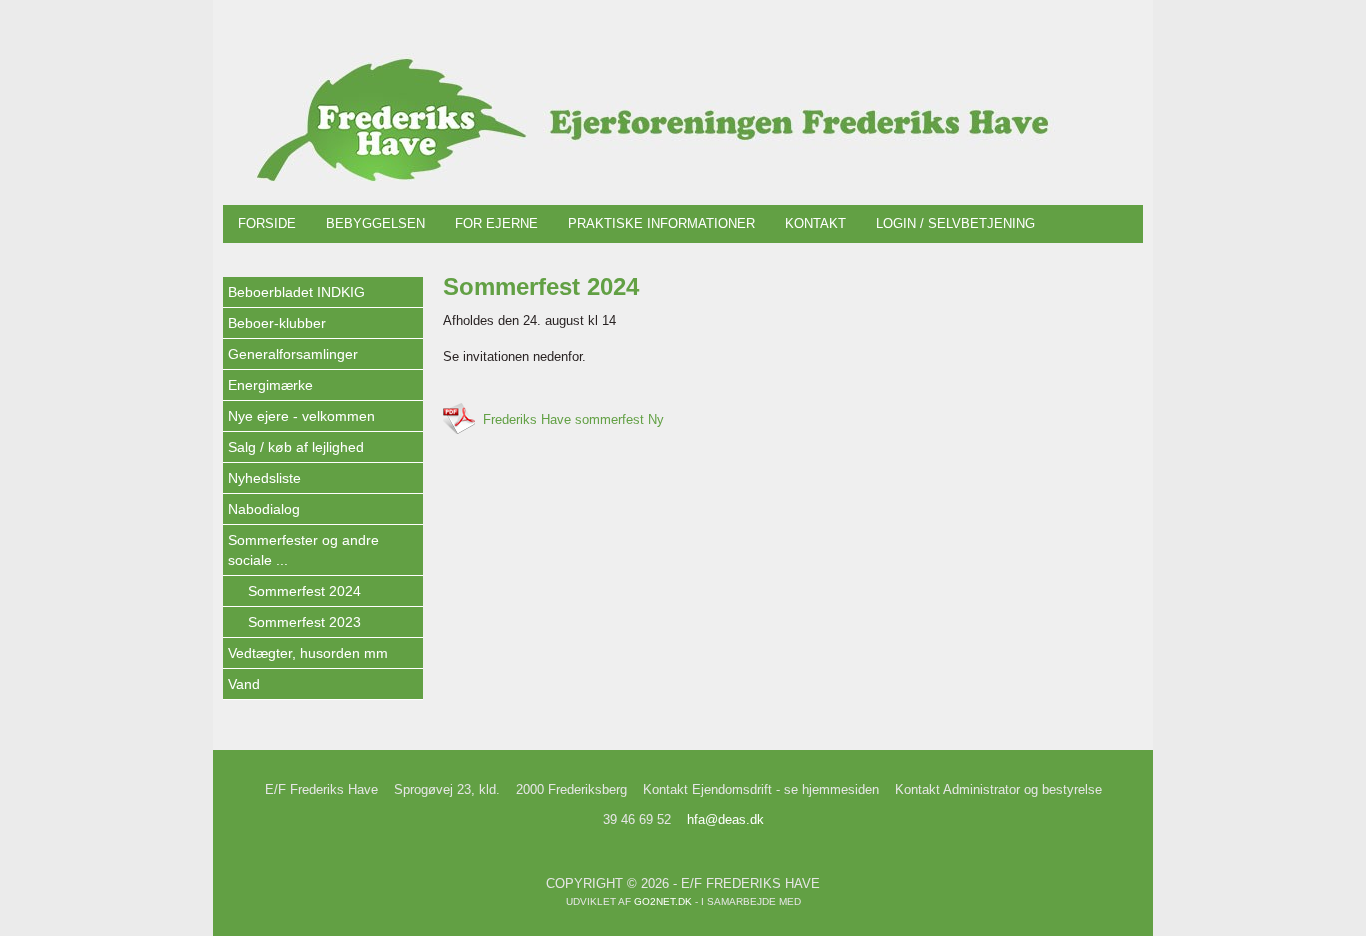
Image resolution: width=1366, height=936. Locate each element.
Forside (267, 223)
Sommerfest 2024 (304, 591)
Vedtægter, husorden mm (308, 653)
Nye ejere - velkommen (301, 416)
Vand (244, 684)
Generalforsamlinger (293, 354)
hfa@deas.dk (725, 819)
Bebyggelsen (375, 223)
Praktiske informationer (661, 223)
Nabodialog (264, 509)
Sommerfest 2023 (304, 622)
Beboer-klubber (277, 323)
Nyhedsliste (264, 478)
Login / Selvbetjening (955, 223)
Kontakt (815, 223)
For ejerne (496, 223)
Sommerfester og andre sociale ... (303, 550)
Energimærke (270, 385)
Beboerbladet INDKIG (296, 292)
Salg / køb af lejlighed (296, 447)
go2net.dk (663, 901)
